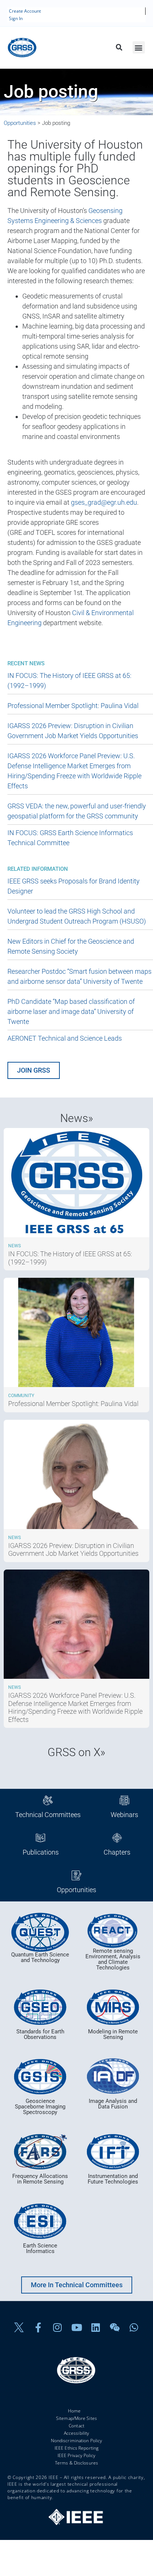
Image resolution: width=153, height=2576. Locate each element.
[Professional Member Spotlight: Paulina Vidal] (76, 1385)
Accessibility (76, 2433)
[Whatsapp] (134, 2328)
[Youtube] (76, 2328)
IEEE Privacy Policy (77, 2455)
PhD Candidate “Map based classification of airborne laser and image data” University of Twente (71, 1011)
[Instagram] (58, 2328)
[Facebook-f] (38, 2328)
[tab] (48, 1808)
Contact (76, 2426)
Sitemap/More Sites (76, 2418)
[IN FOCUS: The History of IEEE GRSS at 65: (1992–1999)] (76, 1235)
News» (77, 1118)
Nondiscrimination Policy (76, 2441)
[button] (119, 48)
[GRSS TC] (40, 1932)
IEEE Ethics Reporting (76, 2448)
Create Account (25, 11)
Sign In (16, 18)
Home (74, 2411)
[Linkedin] (96, 2328)
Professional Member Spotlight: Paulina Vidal (73, 706)
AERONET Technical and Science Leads (65, 1038)
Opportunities (20, 123)
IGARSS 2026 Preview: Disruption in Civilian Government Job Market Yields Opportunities (73, 1550)
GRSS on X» (76, 1752)
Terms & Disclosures (76, 2463)
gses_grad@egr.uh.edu (104, 502)
